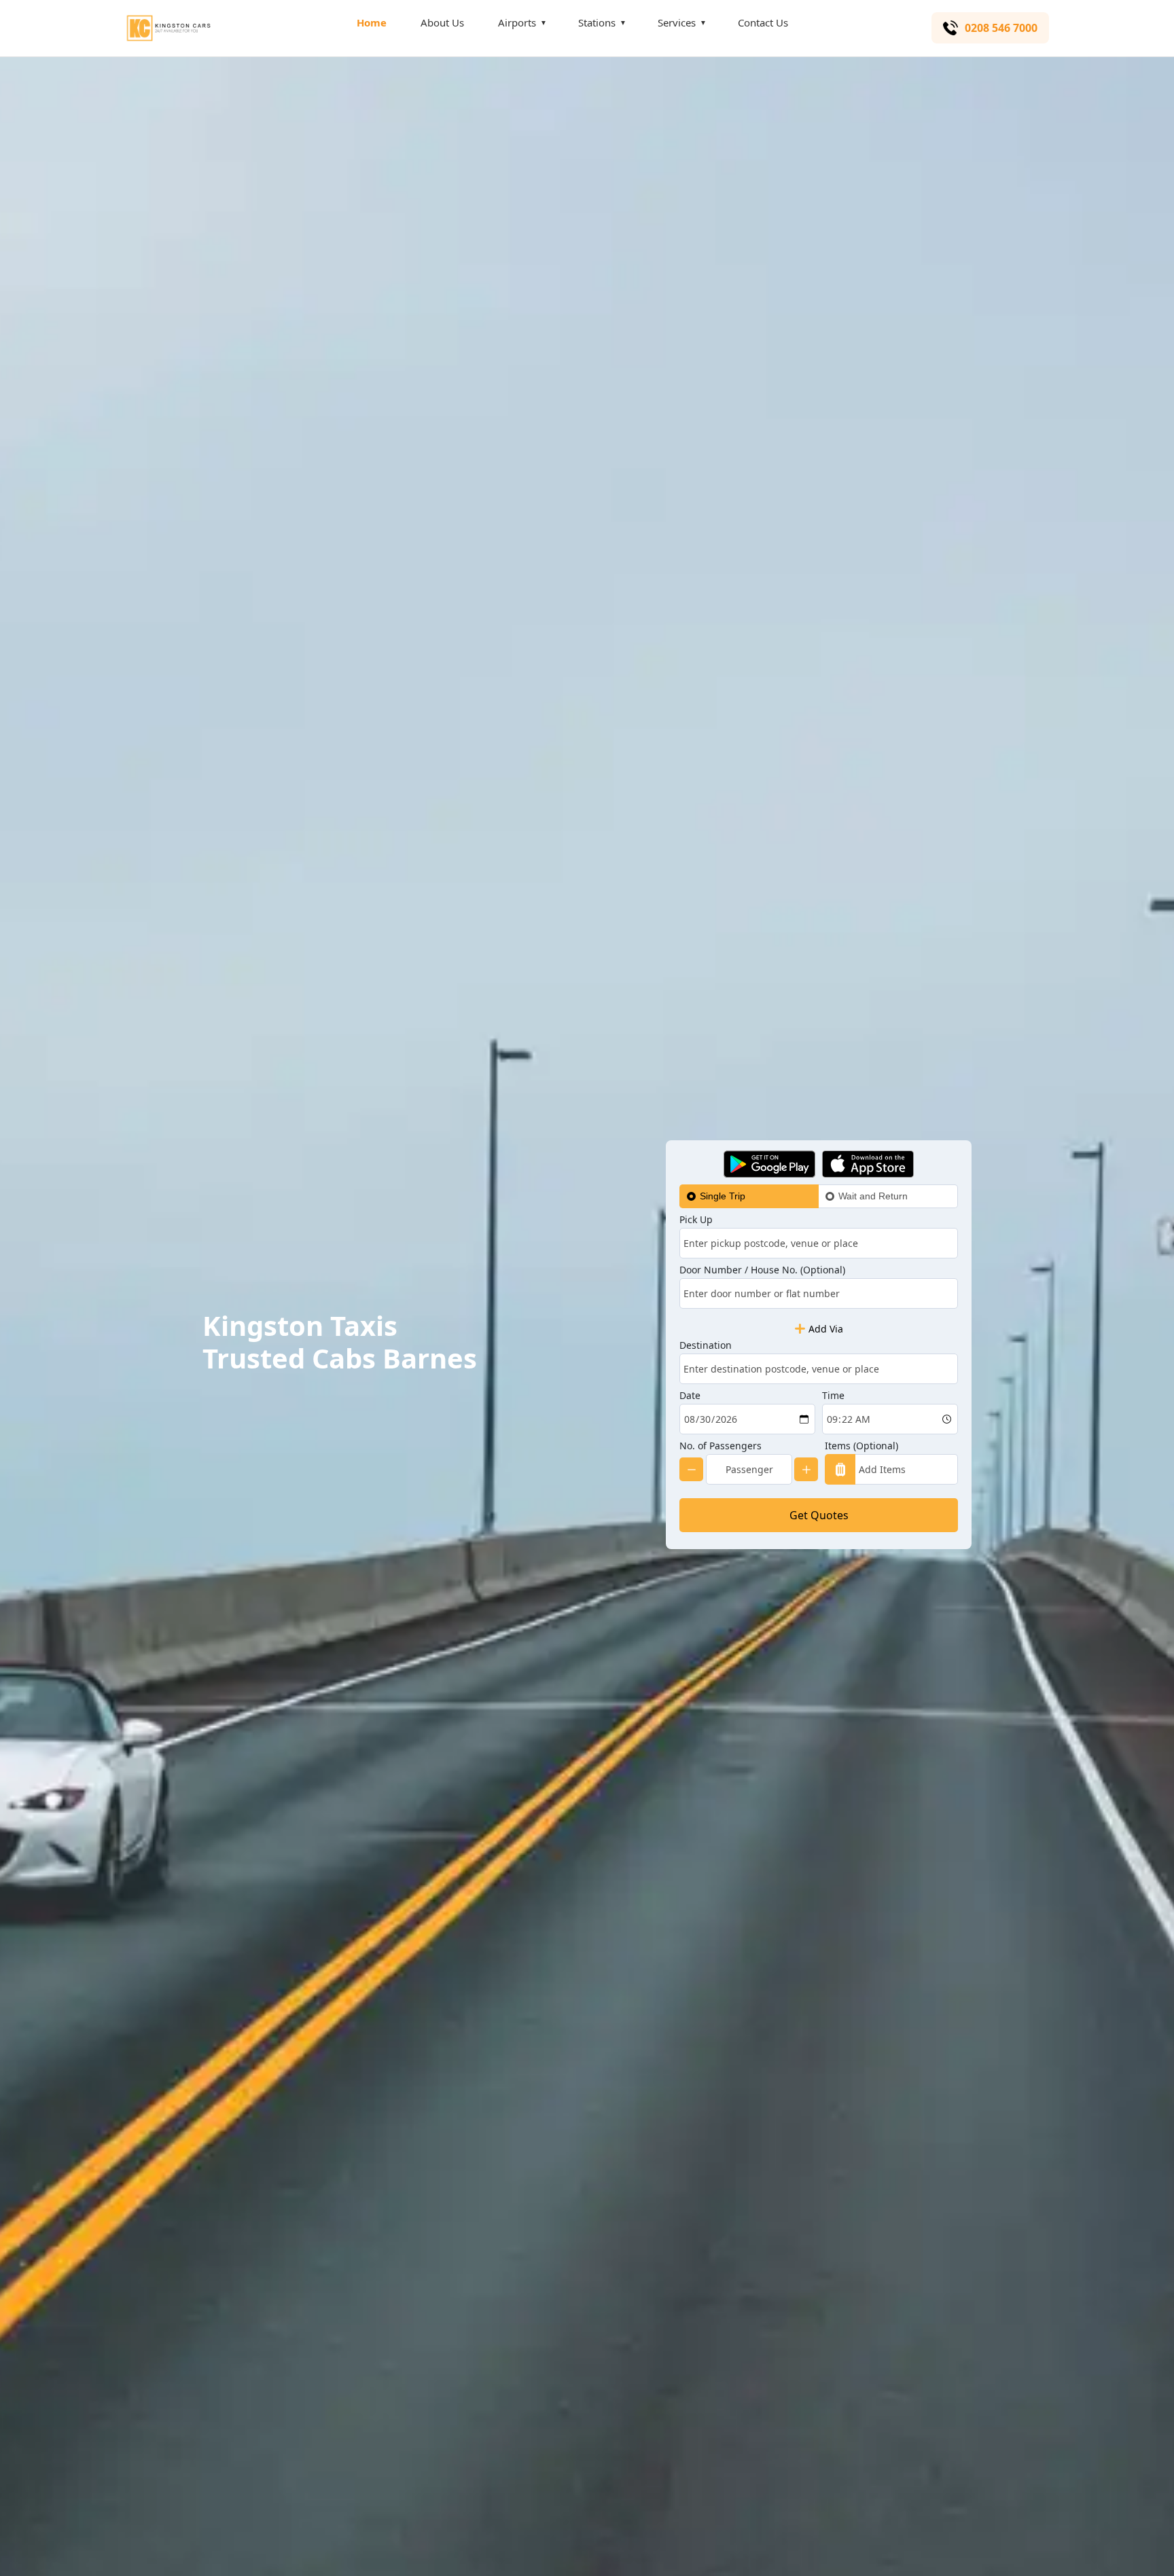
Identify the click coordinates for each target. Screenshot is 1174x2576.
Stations (597, 22)
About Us (442, 22)
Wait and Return (873, 1196)
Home (372, 22)
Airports (517, 22)
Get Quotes (819, 1515)
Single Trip (723, 1196)
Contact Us (763, 22)
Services (677, 22)
